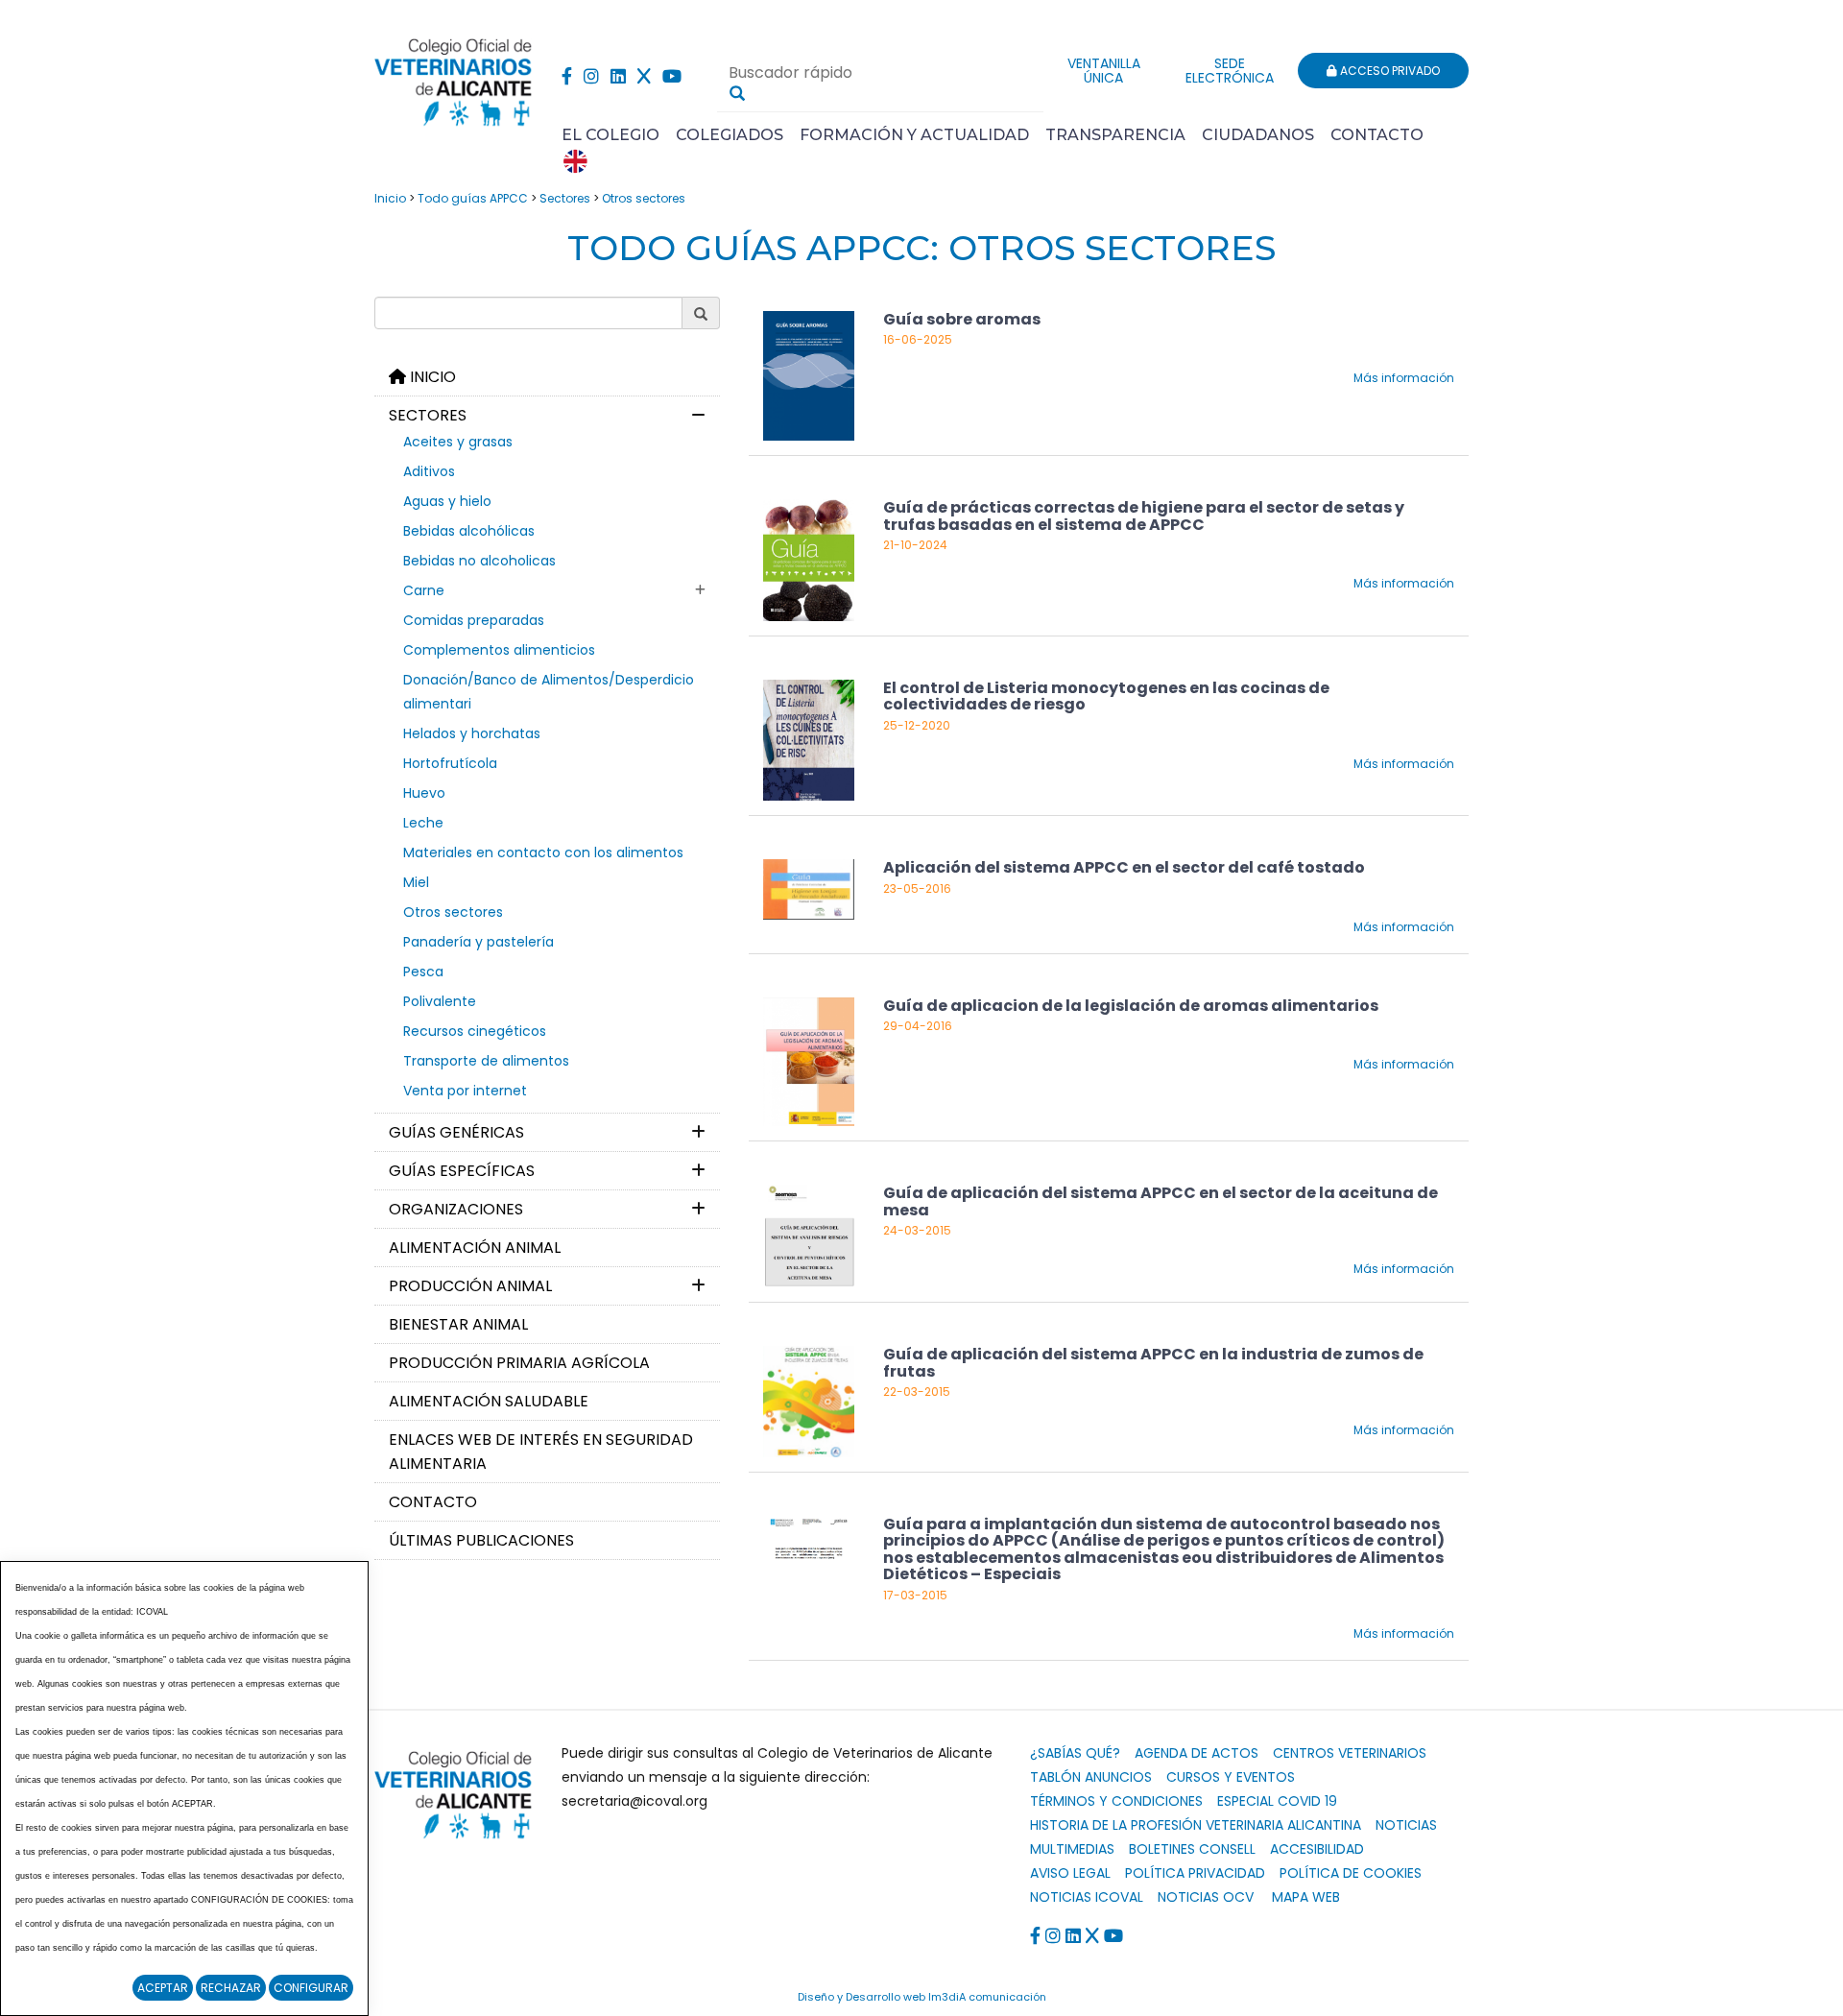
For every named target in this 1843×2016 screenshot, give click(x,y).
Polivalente (440, 1001)
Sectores (565, 198)
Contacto (1377, 135)
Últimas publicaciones (481, 1540)
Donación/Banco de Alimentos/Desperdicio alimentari (549, 692)
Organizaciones (456, 1209)
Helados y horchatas (472, 733)
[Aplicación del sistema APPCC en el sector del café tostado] (809, 888)
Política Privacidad (1195, 1873)
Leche (423, 823)
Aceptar (163, 1988)
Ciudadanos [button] (1258, 135)
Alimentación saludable (489, 1401)
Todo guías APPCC (473, 198)
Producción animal (470, 1286)
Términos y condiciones (1116, 1801)
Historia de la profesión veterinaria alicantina (1196, 1825)
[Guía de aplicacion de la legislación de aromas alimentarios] (809, 1060)
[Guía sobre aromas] (809, 375)
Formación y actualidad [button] (914, 135)
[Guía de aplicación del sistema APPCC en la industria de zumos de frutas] (809, 1400)
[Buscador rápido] (737, 93)
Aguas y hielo (447, 501)
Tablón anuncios (1091, 1777)
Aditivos (429, 471)
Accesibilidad (1317, 1849)
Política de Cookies (1351, 1873)
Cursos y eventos (1231, 1777)
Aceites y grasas (458, 442)
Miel (416, 882)
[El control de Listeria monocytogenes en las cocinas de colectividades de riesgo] (809, 739)
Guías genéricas (456, 1132)
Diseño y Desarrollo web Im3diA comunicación (922, 1997)
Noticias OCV (1206, 1897)
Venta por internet (465, 1091)
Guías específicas (462, 1171)
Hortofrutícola (450, 763)
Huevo (424, 793)
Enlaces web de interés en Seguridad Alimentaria (541, 1452)
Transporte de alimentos (486, 1061)
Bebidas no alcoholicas (479, 561)
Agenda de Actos (1197, 1753)
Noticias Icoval (1087, 1897)
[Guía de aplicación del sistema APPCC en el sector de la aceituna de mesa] (809, 1235)
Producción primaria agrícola (519, 1363)
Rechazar (231, 1988)
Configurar (311, 1988)
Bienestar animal (458, 1324)
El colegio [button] (610, 135)
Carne (424, 590)
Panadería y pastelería (479, 942)
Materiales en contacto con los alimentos (543, 852)
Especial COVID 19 (1277, 1801)
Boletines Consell (1192, 1849)
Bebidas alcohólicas (469, 531)
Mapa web (1306, 1897)
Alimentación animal (475, 1248)
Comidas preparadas (474, 620)
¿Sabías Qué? (1075, 1753)
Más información (1404, 378)
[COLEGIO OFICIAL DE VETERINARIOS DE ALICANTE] (454, 77)
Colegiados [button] (730, 135)
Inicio (390, 198)
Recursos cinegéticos (475, 1031)
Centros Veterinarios (1350, 1753)
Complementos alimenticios (499, 650)
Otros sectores (644, 198)
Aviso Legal (1070, 1873)
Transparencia (1115, 135)
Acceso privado (1388, 71)
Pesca (423, 972)
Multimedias (1072, 1849)
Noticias (1406, 1825)
